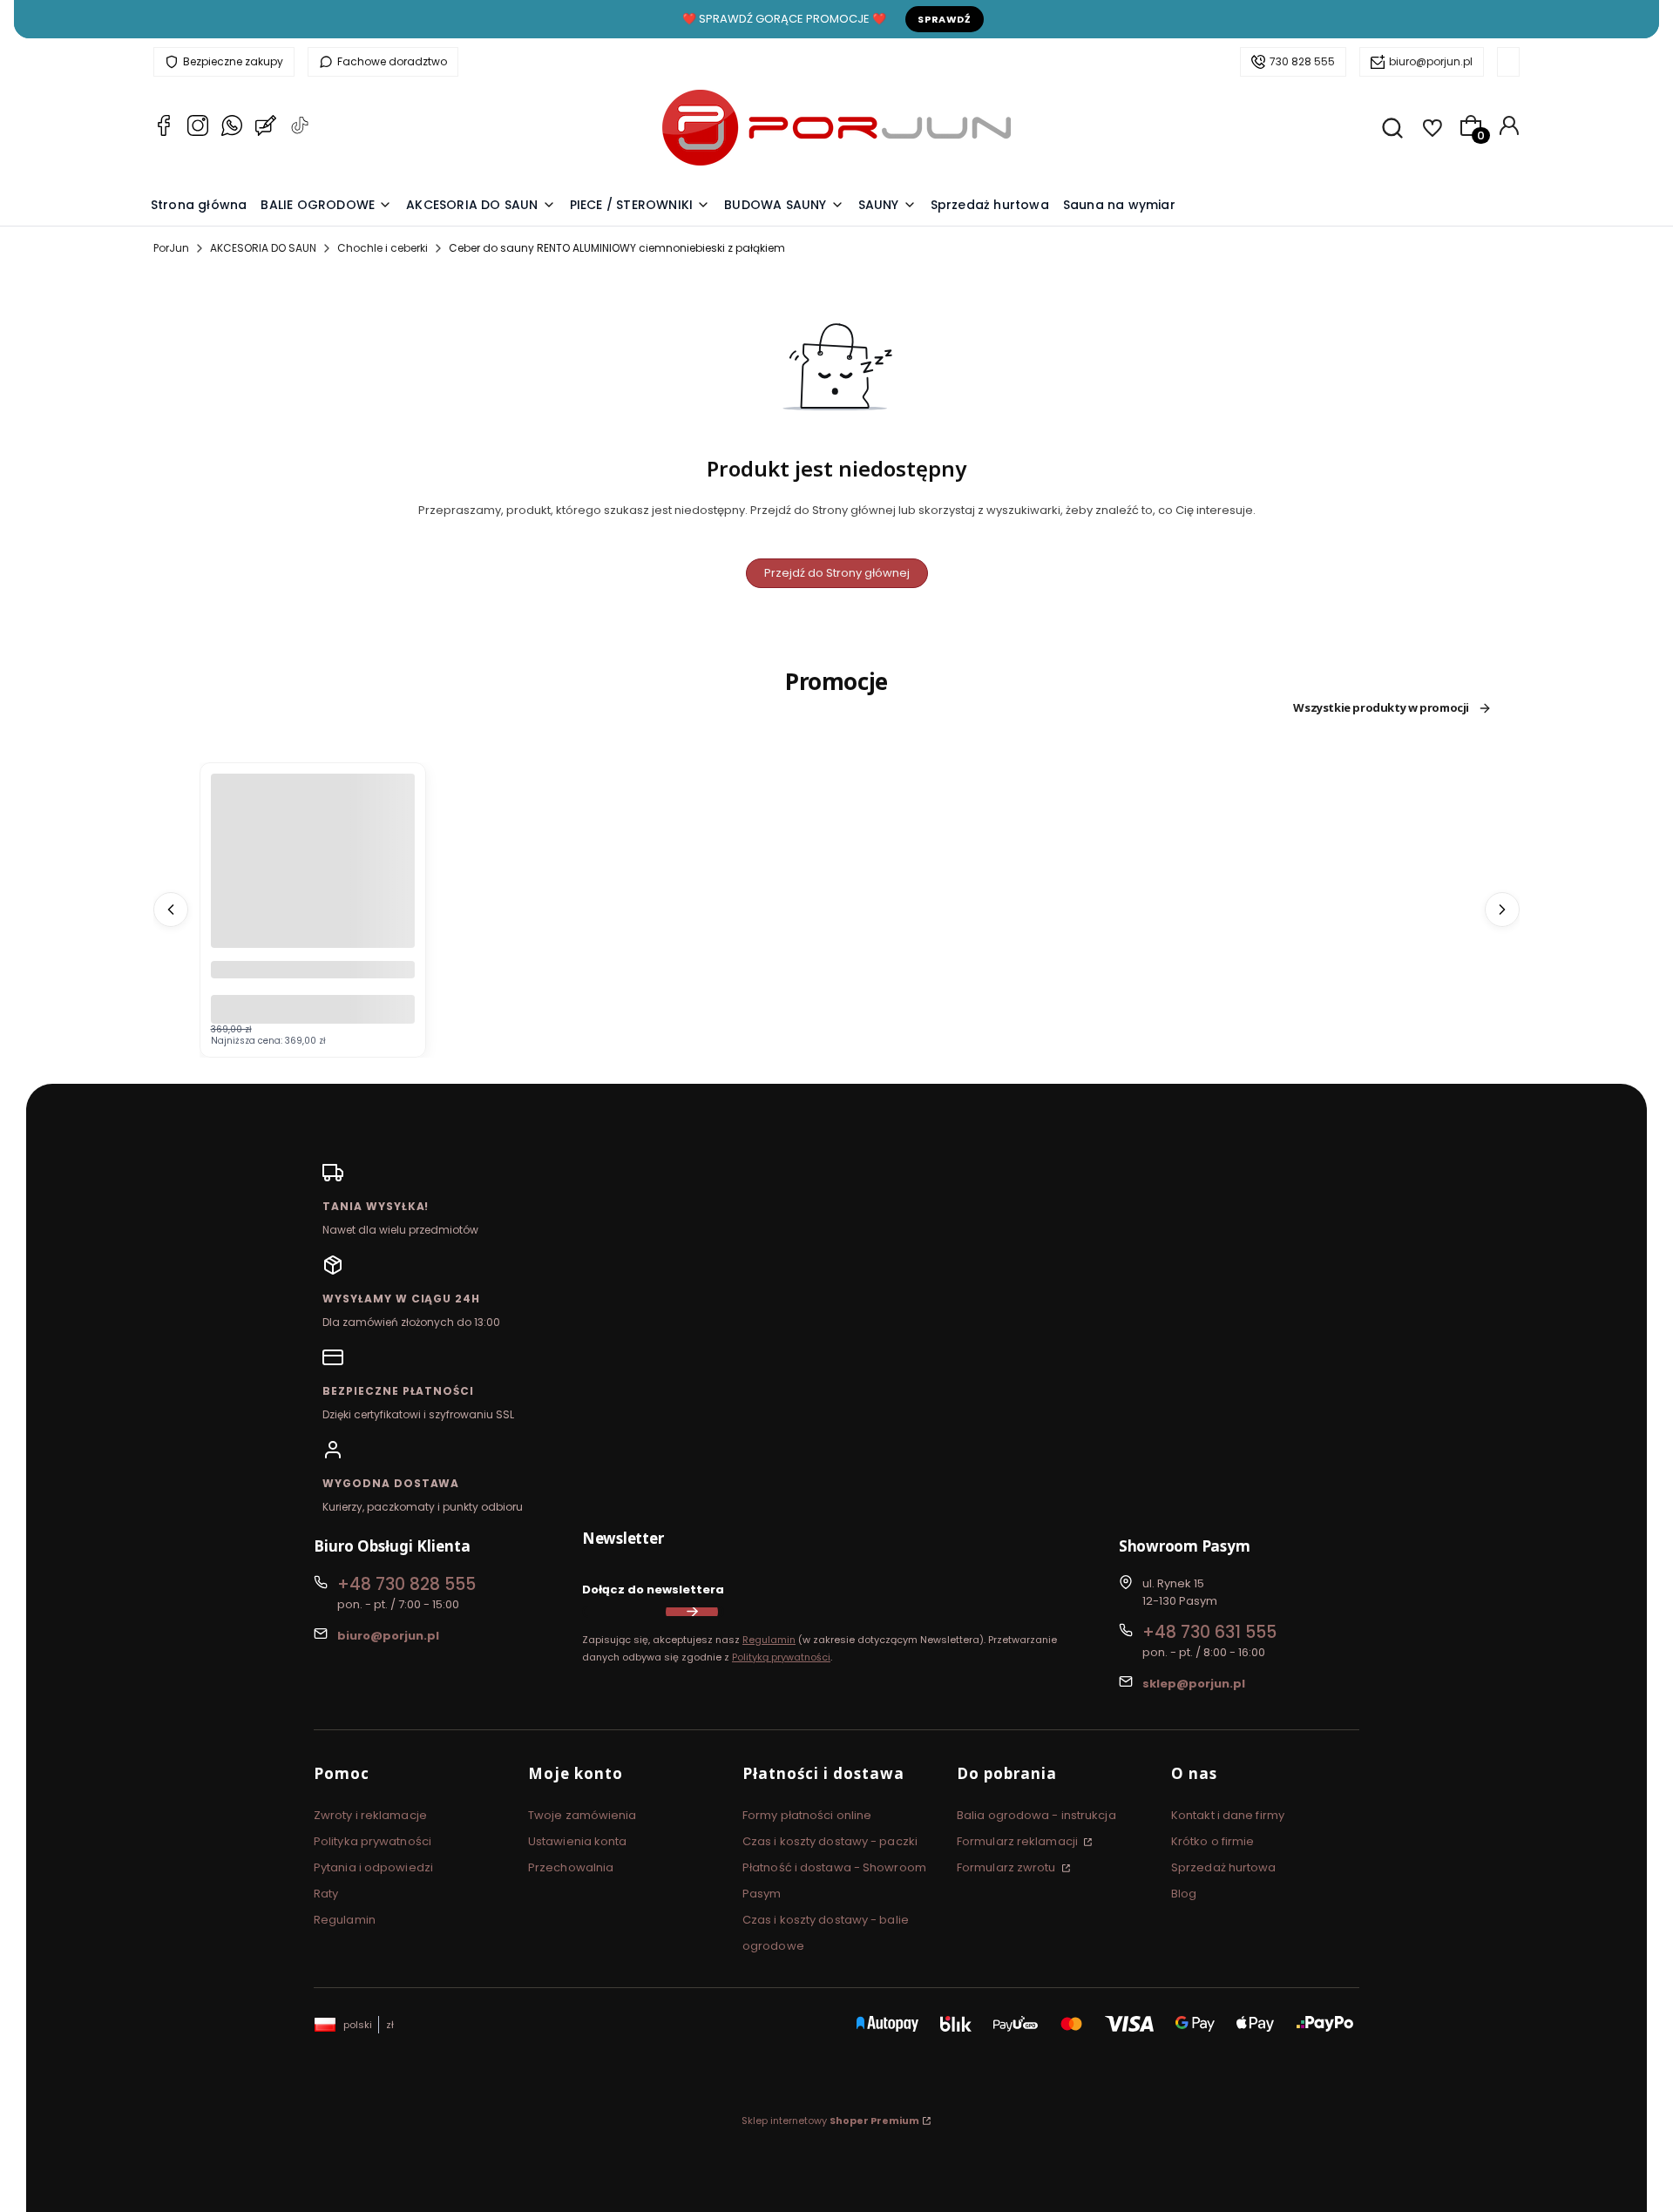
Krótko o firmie (1213, 1841)
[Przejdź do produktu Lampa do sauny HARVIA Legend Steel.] (313, 876)
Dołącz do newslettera (653, 1590)
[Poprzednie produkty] (171, 910)
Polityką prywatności (781, 1657)
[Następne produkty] (1502, 910)
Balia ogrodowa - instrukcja (1036, 1815)
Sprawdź (945, 19)
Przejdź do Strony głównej (837, 573)
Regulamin (769, 1640)
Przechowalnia (571, 1867)
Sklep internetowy (830, 2121)
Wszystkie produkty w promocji (1381, 708)
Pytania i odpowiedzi (373, 1867)
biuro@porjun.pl (1431, 61)
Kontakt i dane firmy (1228, 1815)
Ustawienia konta (578, 1841)
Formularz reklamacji (1019, 1841)
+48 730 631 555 (1209, 1632)
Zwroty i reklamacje (370, 1815)
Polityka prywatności (373, 1841)
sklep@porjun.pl (1194, 1684)
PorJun (171, 248)
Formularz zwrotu (1008, 1867)
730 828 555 (1302, 61)
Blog (1184, 1894)
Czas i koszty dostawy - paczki (830, 1841)
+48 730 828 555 (406, 1584)
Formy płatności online (807, 1815)
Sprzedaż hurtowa (1224, 1867)
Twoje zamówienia (583, 1815)
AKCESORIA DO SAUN (263, 248)
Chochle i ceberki (383, 248)
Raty (326, 1894)
